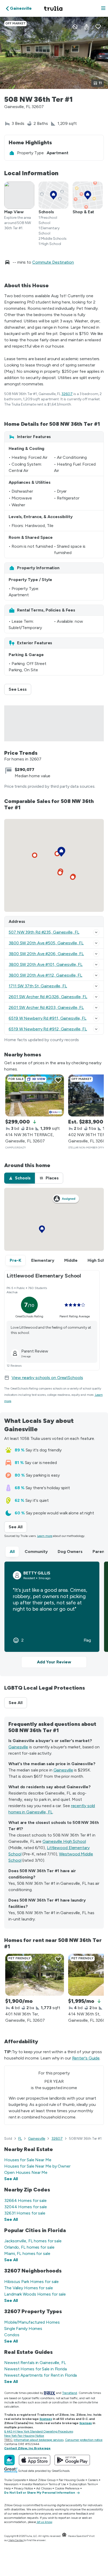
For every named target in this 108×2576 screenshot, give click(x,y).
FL (20, 2139)
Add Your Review (54, 1662)
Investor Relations (34, 2484)
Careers (93, 2480)
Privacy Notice (24, 2488)
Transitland (70, 2393)
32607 (67, 394)
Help (7, 2488)
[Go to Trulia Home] (54, 8)
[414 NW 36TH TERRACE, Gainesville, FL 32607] (35, 1095)
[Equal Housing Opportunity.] (64, 2536)
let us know (45, 2522)
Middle (71, 1260)
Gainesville (18, 1747)
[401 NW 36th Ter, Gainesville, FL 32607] (35, 1975)
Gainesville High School (64, 1841)
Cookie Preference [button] (67, 2488)
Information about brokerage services (38, 2440)
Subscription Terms (82, 2484)
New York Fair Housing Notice (24, 2436)
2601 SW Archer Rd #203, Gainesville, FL (46, 1007)
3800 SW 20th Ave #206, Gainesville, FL (46, 954)
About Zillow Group (42, 2480)
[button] (103, 9)
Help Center (16, 2540)
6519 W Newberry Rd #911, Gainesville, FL (48, 1018)
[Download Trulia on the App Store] (35, 2460)
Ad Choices (44, 2488)
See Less (20, 689)
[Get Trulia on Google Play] (72, 2460)
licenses (46, 2419)
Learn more (45, 1536)
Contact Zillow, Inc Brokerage (27, 2448)
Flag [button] (87, 1640)
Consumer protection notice (84, 2440)
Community (36, 1552)
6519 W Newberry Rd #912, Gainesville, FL (48, 1029)
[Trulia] (9, 2460)
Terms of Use (57, 2484)
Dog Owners (70, 1552)
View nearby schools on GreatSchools (47, 1378)
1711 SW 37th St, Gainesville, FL (38, 986)
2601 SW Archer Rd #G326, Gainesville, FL (48, 997)
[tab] (20, 1178)
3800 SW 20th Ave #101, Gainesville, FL (46, 964)
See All (18, 1527)
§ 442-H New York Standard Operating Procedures (39, 2431)
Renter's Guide (86, 2058)
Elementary (43, 1260)
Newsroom (11, 2484)
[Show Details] (96, 932)
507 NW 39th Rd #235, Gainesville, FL (44, 932)
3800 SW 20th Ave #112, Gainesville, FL (45, 975)
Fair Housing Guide (72, 2480)
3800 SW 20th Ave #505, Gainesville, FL (46, 943)
